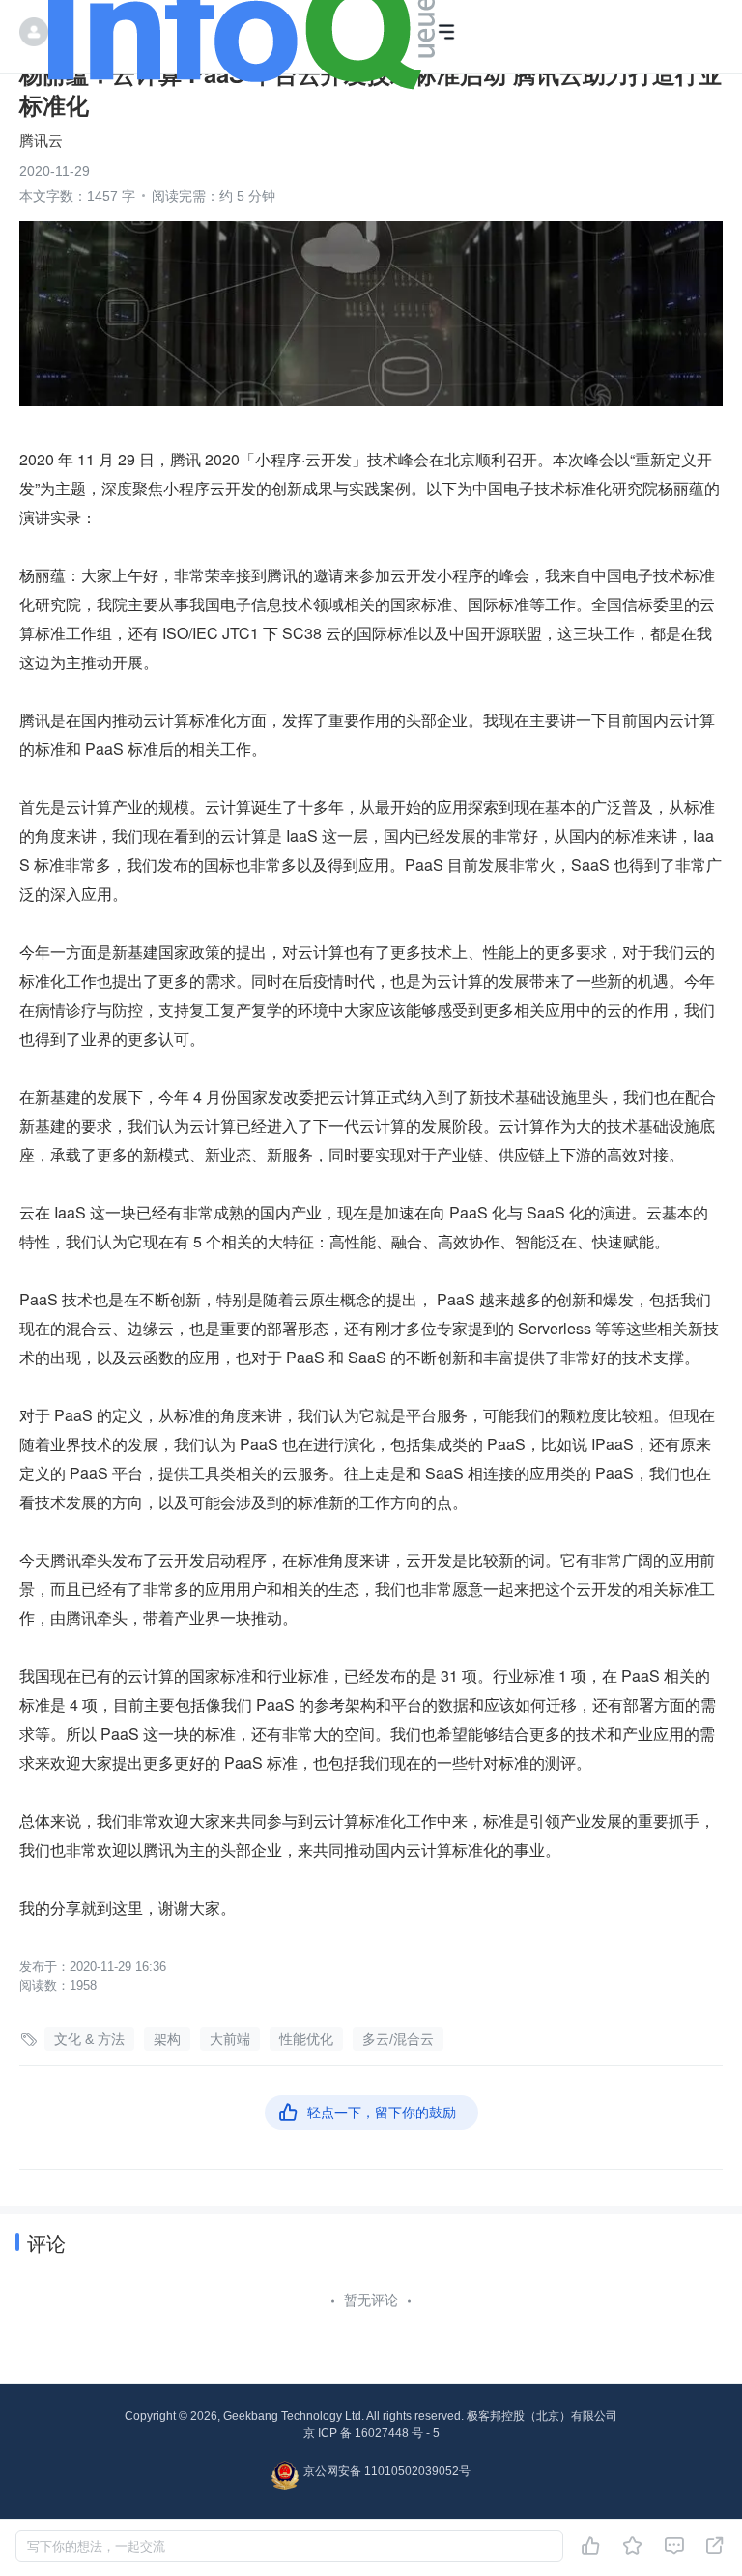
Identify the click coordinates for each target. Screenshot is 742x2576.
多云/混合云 (398, 2039)
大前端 (230, 2039)
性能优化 (306, 2039)
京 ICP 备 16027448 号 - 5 (371, 2433)
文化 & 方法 (89, 2039)
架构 (167, 2039)
